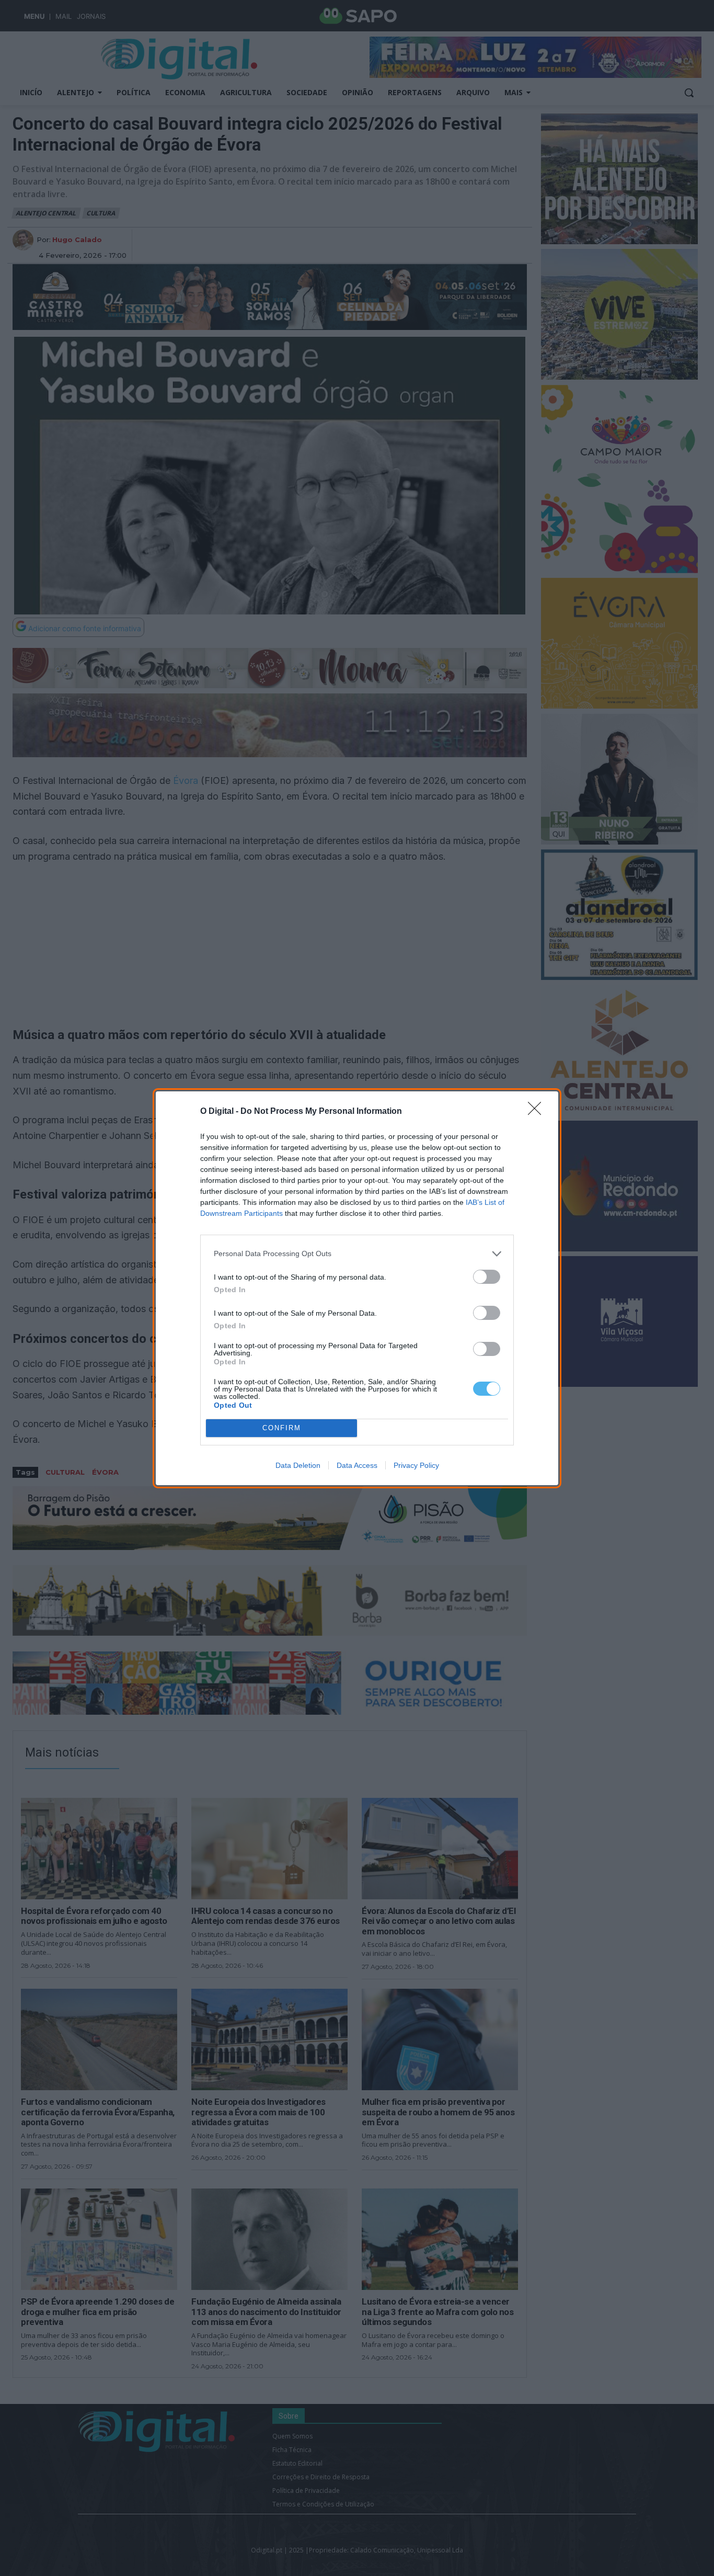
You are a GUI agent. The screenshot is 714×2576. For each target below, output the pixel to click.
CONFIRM (282, 1428)
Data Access (357, 1465)
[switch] (487, 1277)
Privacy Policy (416, 1465)
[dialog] (357, 1288)
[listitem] (357, 1254)
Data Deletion (298, 1465)
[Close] (538, 1112)
